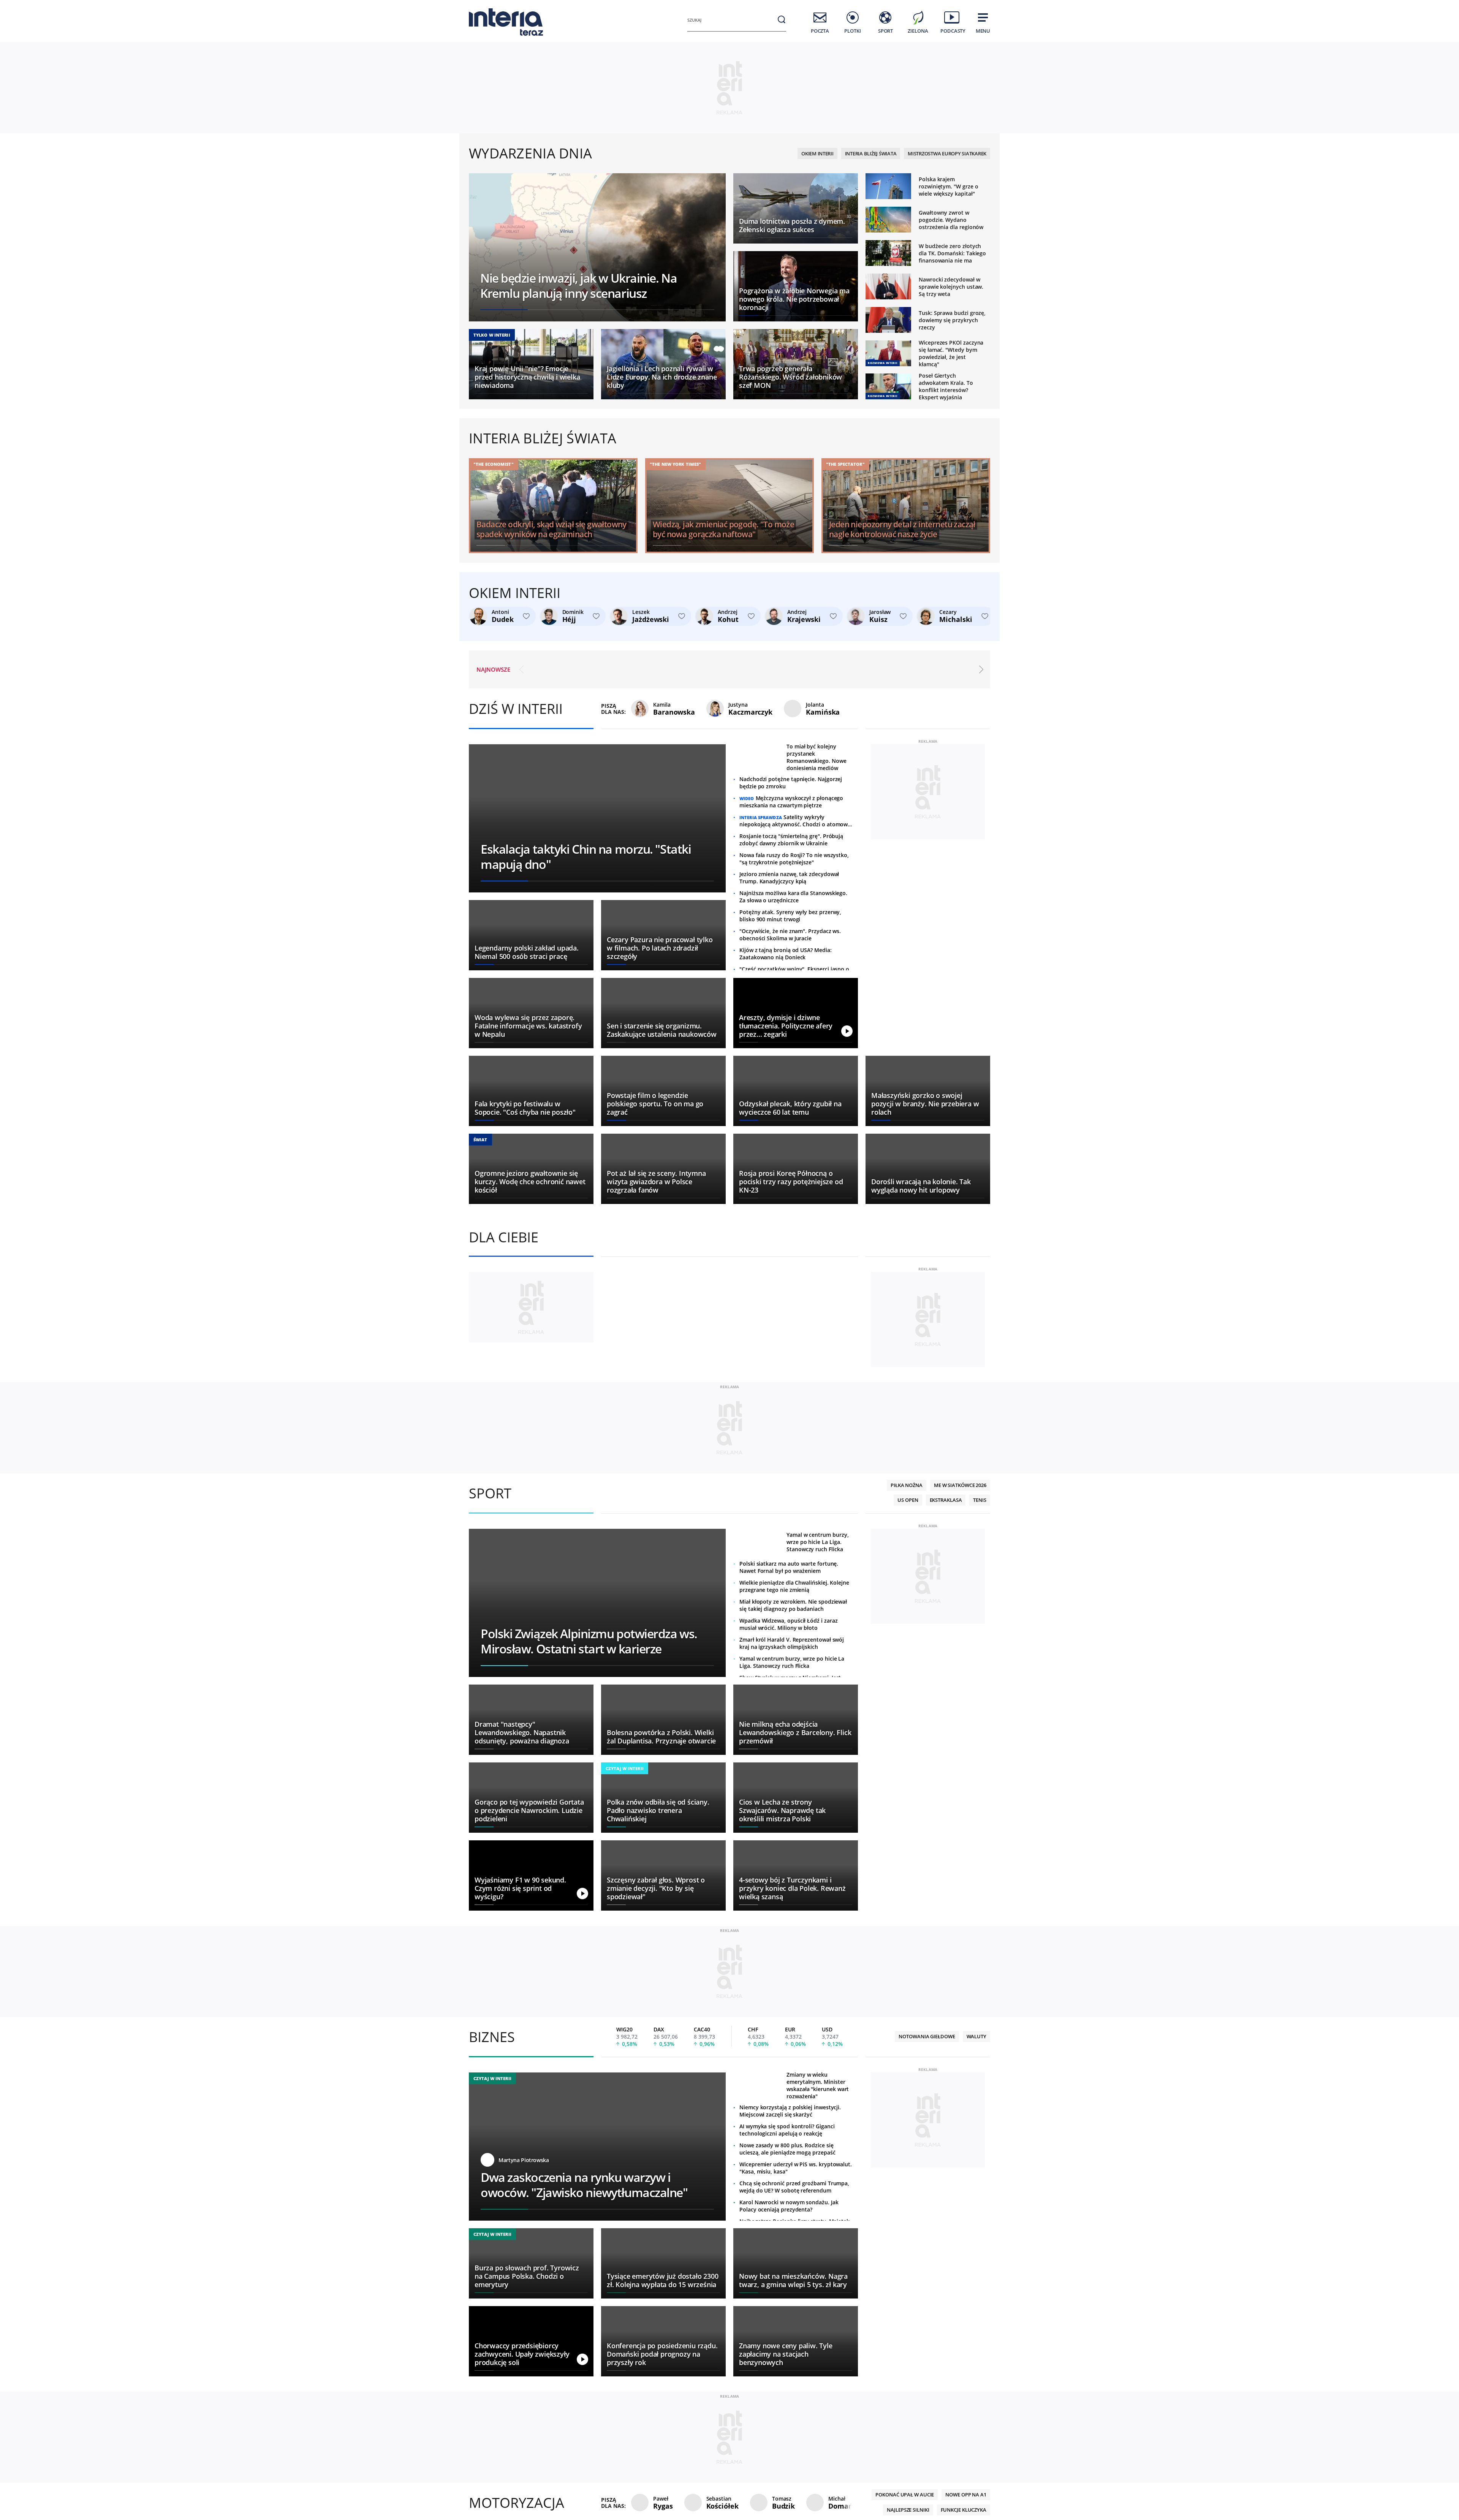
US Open (899, 1787)
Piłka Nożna (907, 1772)
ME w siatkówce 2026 (960, 1772)
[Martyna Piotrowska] (489, 2447)
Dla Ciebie (504, 1237)
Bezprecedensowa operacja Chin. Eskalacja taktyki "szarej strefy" (581, 667)
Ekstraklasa (936, 1787)
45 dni (657, 31)
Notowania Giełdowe (927, 2323)
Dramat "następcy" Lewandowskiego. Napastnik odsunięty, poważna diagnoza (860, 667)
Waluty (976, 2323)
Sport (490, 1780)
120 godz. (633, 31)
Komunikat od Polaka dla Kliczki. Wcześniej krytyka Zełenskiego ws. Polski (721, 667)
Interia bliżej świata (871, 153)
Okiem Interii (817, 153)
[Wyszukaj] (782, 19)
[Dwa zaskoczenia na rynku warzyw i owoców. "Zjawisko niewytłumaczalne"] (597, 2433)
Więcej (972, 1787)
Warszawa (594, 31)
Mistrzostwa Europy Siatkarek (947, 153)
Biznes (492, 2324)
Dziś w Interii (516, 709)
